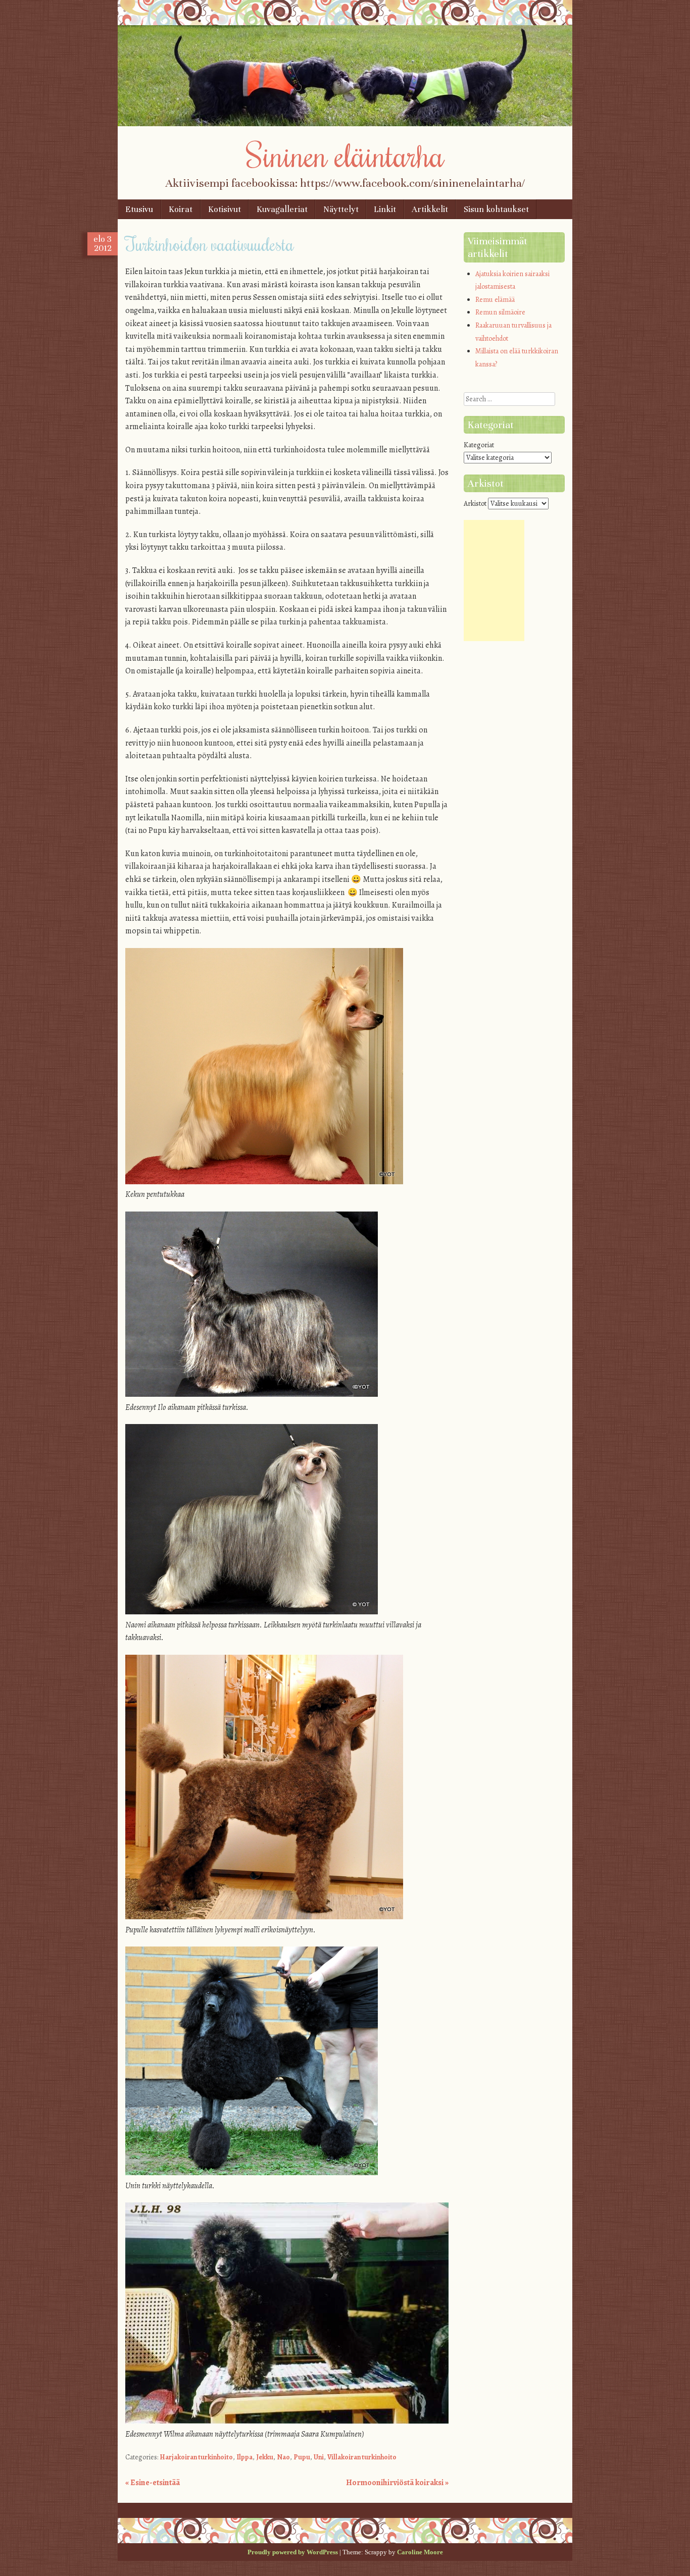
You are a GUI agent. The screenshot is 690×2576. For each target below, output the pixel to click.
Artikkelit (430, 209)
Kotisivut (225, 209)
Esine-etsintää (153, 2483)
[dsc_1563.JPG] (264, 1917)
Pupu (302, 2457)
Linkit (385, 209)
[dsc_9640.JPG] (252, 1612)
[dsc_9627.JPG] (252, 1394)
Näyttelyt (341, 209)
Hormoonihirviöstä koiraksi (397, 2483)
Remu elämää (495, 300)
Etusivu (139, 209)
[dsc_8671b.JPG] (264, 1182)
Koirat (181, 209)
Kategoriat (479, 445)
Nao (283, 2457)
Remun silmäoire (500, 312)
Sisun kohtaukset (496, 209)
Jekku (265, 2457)
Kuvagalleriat (282, 209)
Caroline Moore (420, 2552)
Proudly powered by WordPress (293, 2552)
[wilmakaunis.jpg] (287, 2421)
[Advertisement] (494, 581)
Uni (319, 2457)
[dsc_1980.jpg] (252, 2173)
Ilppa (244, 2457)
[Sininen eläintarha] (345, 124)
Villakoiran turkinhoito (362, 2457)
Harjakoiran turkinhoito (196, 2457)
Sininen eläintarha (345, 154)
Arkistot (475, 504)
